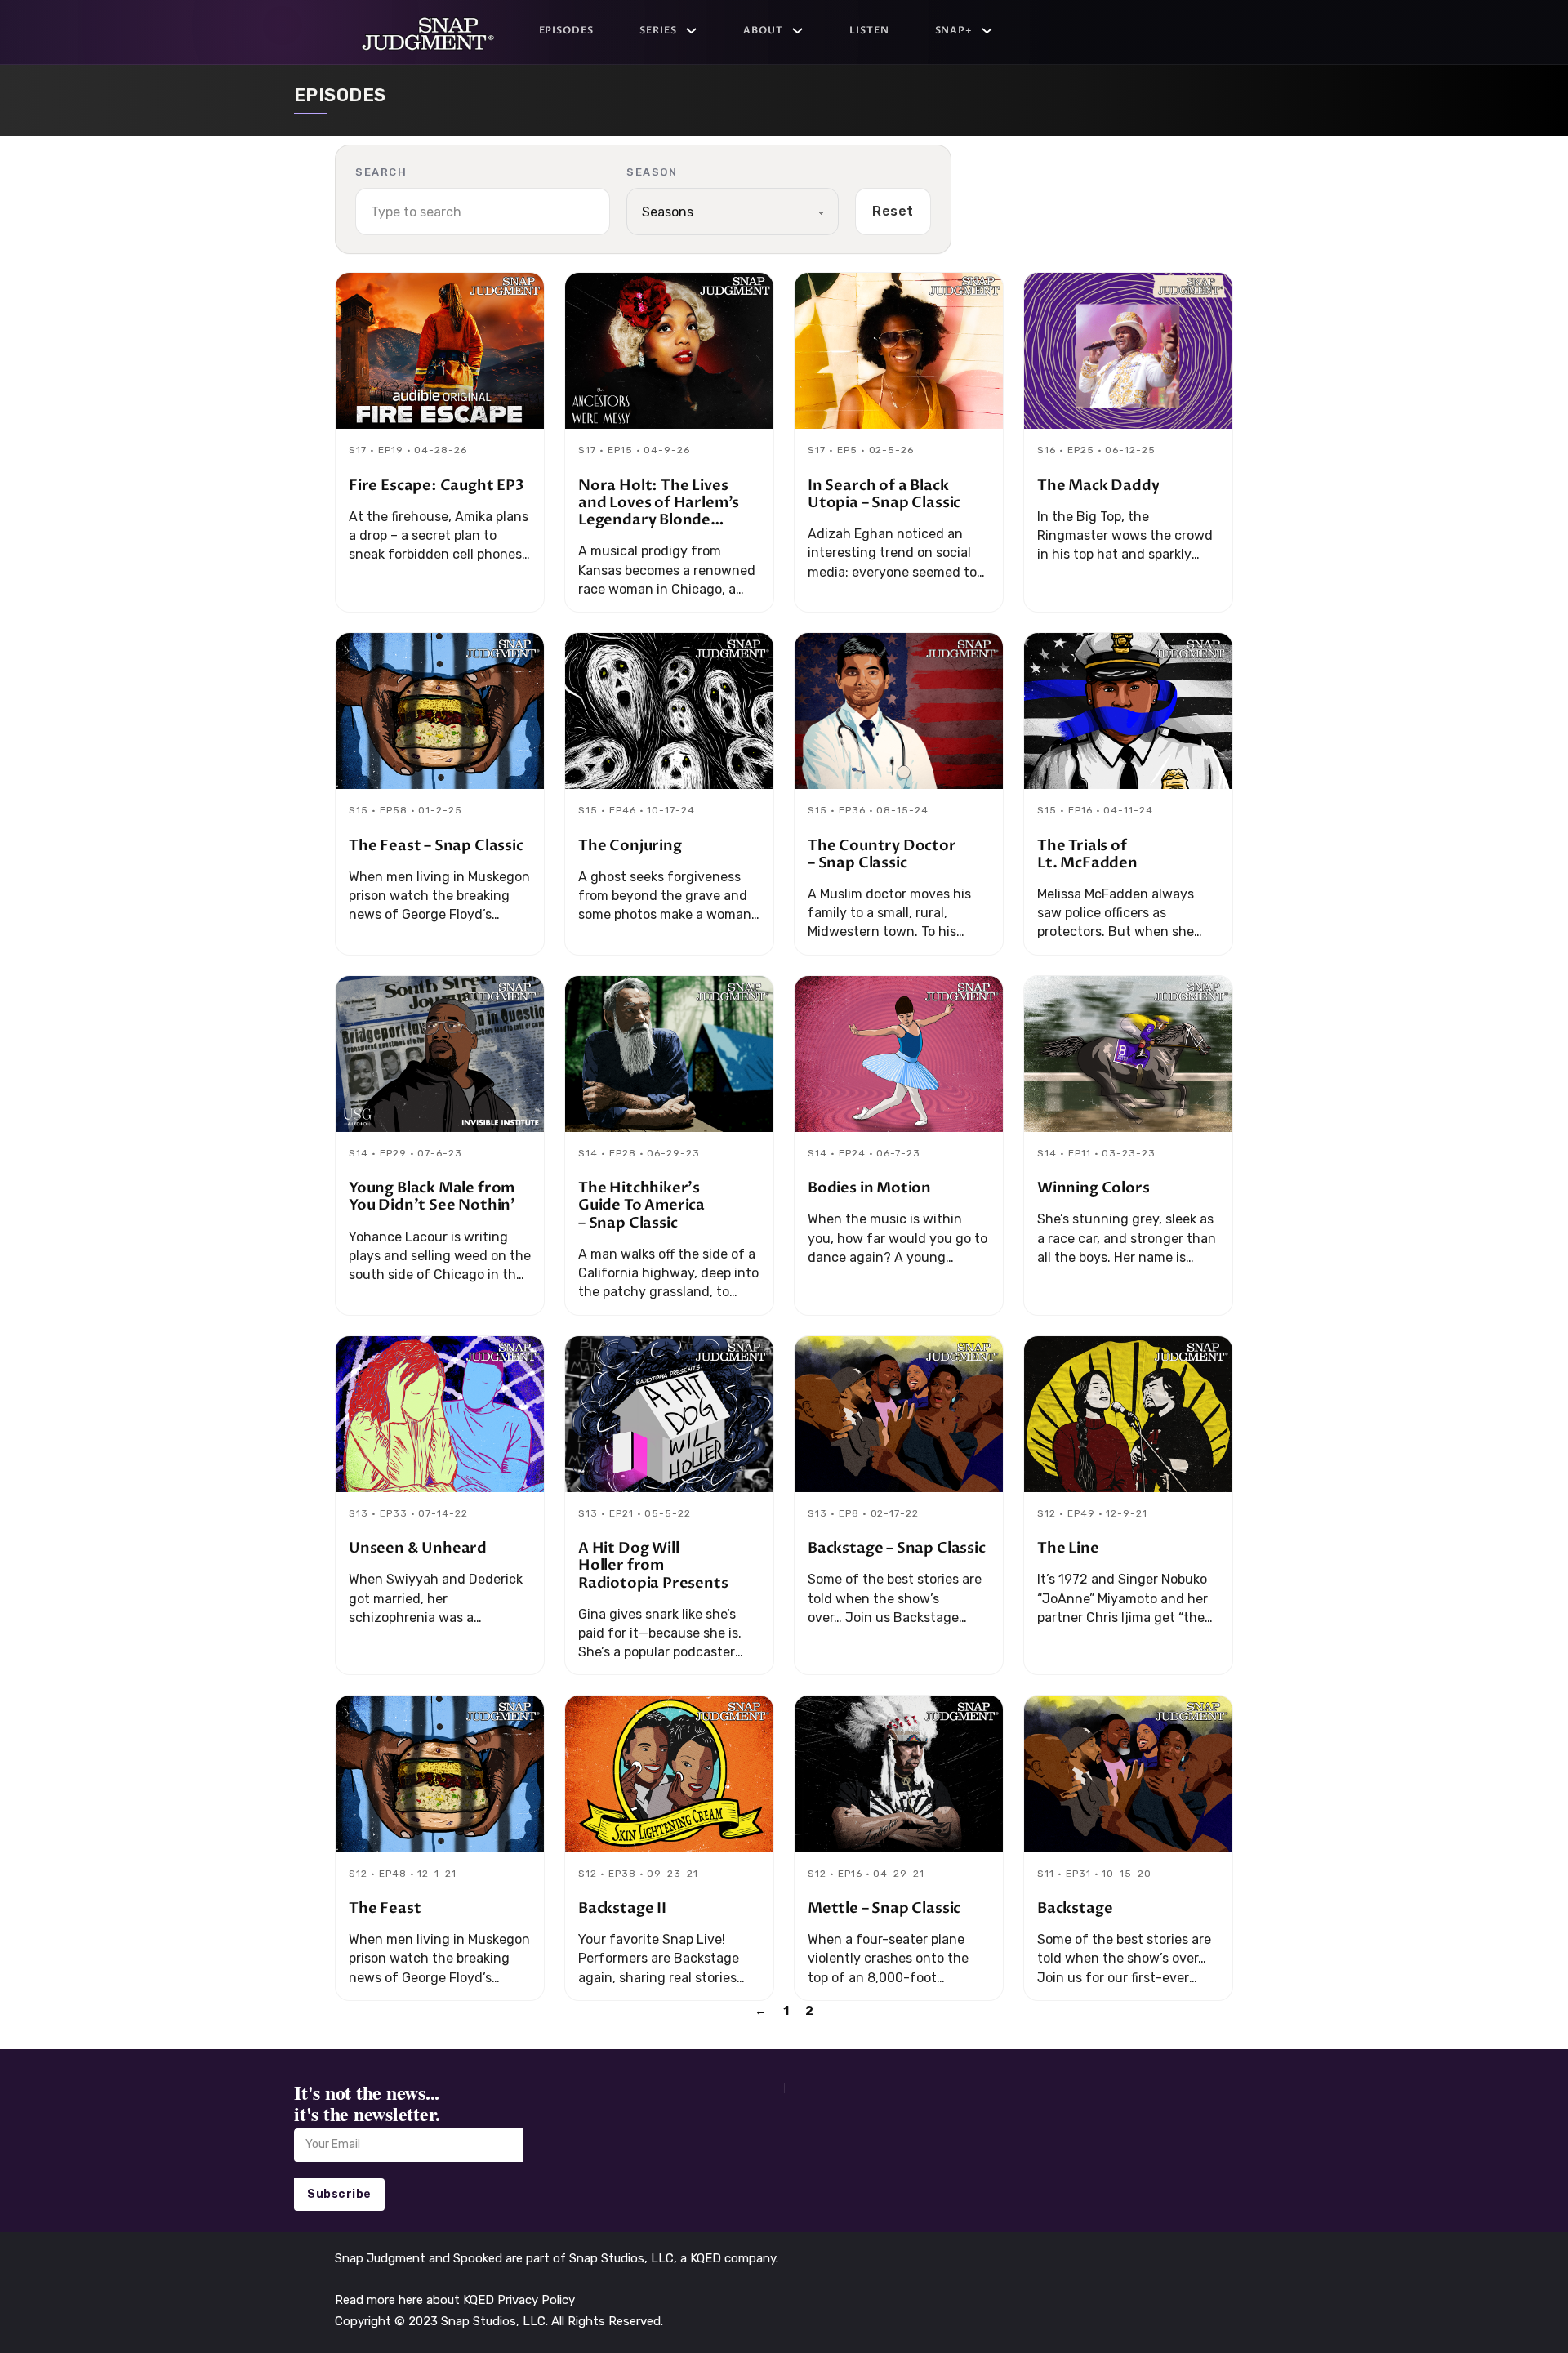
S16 (1047, 450)
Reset (893, 211)
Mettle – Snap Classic (884, 1908)
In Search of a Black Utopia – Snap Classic (884, 494)
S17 (358, 450)
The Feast (385, 1908)
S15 (359, 810)
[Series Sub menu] (691, 31)
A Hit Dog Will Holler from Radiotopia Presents (653, 1565)
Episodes (567, 30)
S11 (1046, 1874)
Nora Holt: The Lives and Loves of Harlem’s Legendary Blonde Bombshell (659, 512)
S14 (359, 1153)
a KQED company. (729, 2258)
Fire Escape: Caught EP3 (436, 486)
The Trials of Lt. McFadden (1087, 854)
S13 (359, 1513)
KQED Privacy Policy (519, 2300)
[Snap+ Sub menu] (987, 31)
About (763, 30)
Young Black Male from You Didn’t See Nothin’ (432, 1197)
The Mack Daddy (1098, 486)
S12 (1047, 1513)
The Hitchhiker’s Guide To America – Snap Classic (641, 1205)
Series (658, 30)
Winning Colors (1093, 1188)
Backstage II (622, 1908)
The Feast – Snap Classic (436, 846)
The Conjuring (630, 846)
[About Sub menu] (797, 31)
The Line (1068, 1548)
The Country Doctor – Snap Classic (882, 854)
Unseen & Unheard (418, 1548)
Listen (869, 30)
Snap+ (954, 30)
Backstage (1075, 1908)
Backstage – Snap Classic (897, 1548)
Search (381, 172)
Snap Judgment (382, 2258)
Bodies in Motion (869, 1188)
